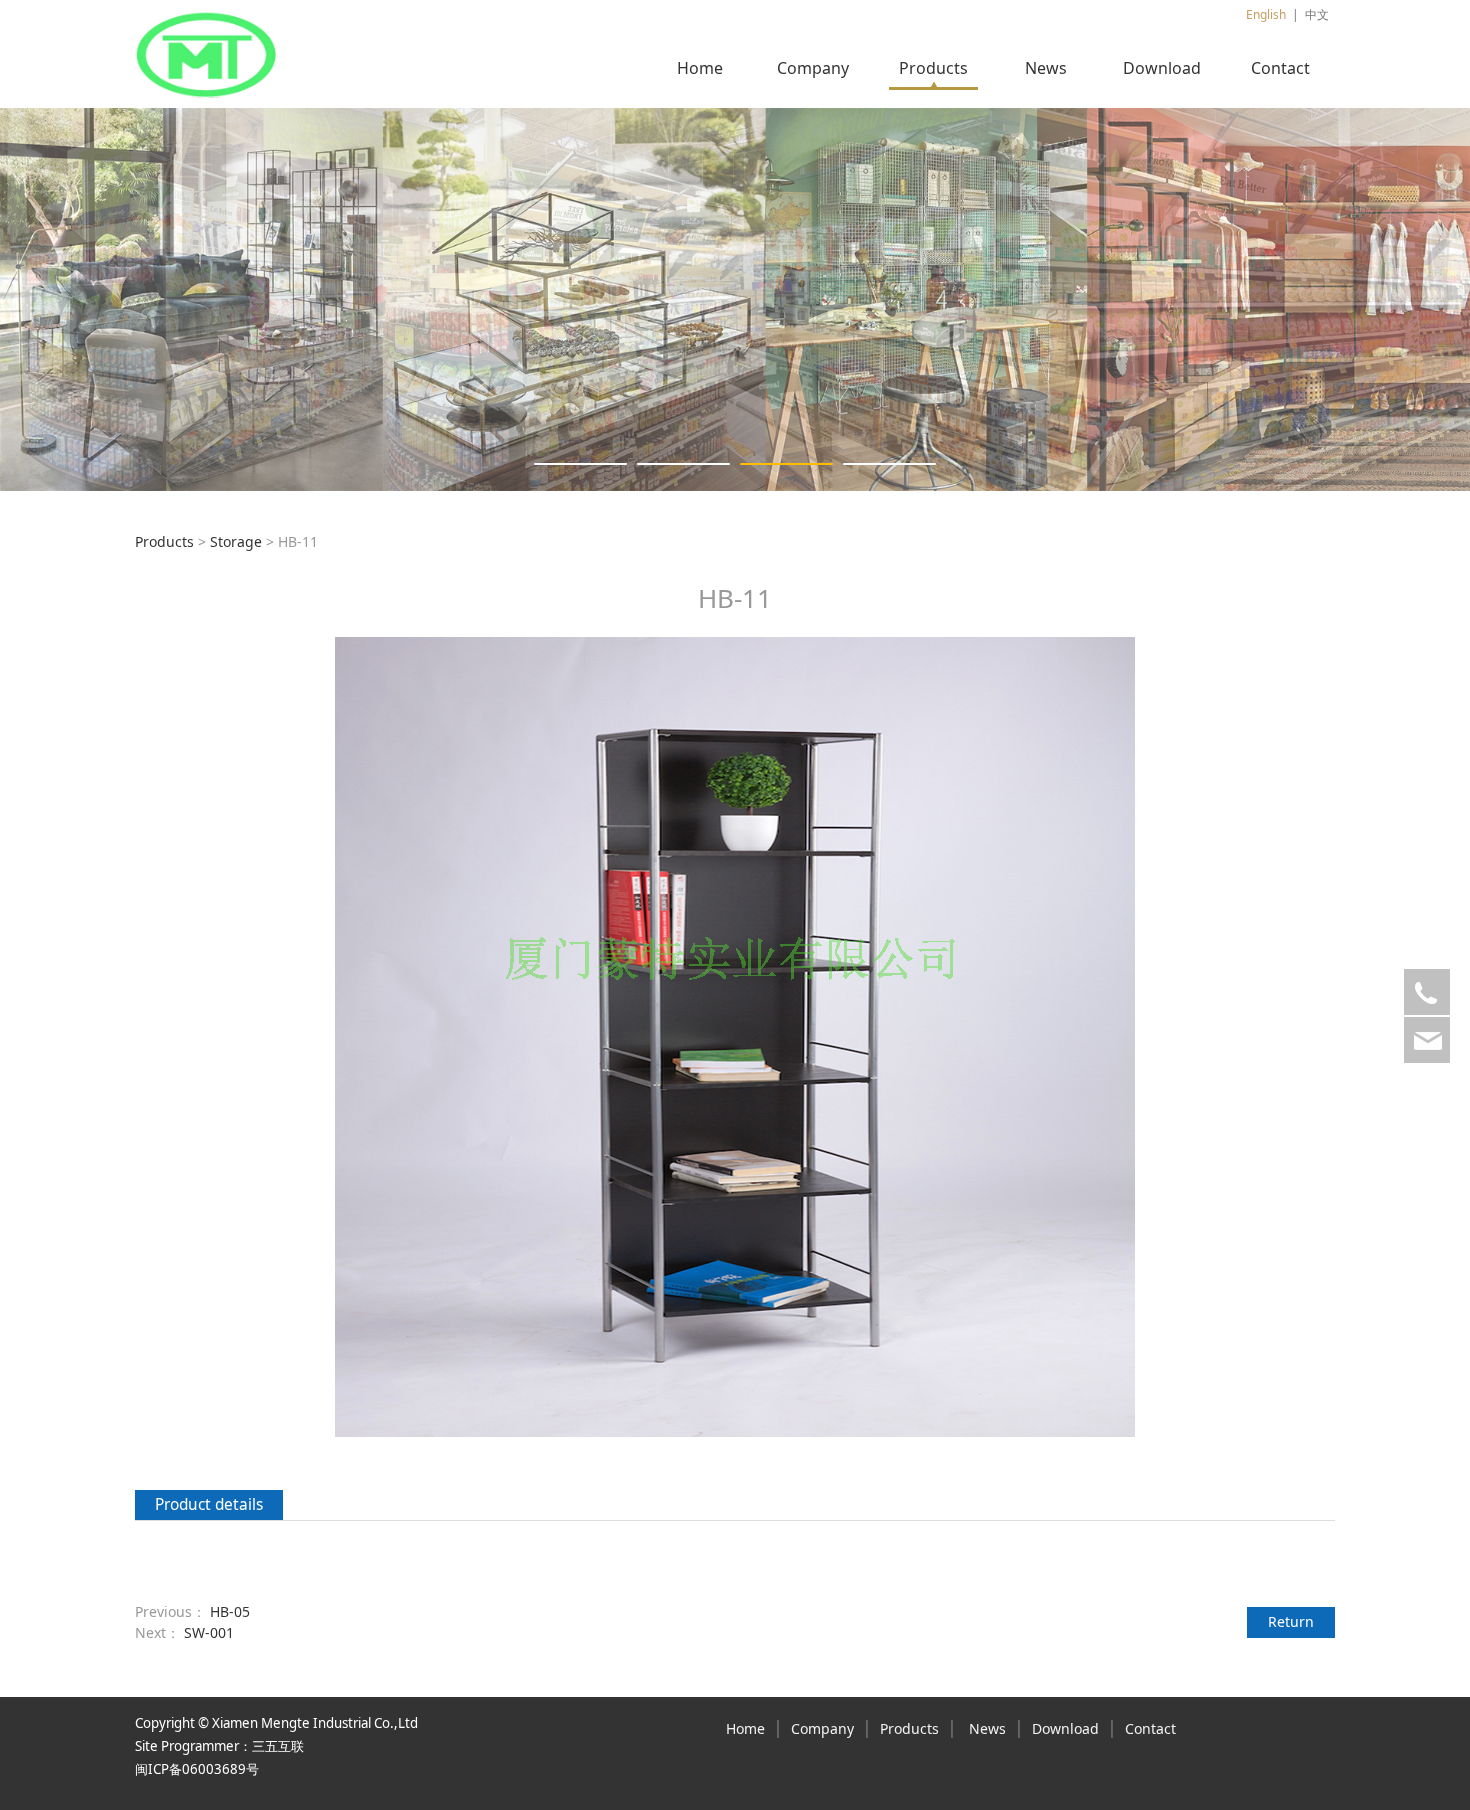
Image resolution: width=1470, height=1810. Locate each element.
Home (700, 68)
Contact (1280, 68)
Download (1162, 68)
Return (1291, 1621)
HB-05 (230, 1611)
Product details (209, 1504)
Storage (236, 541)
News (1046, 68)
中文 (1317, 14)
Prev (177, 299)
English (1266, 14)
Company (813, 68)
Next (1293, 299)
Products (933, 68)
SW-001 (209, 1632)
